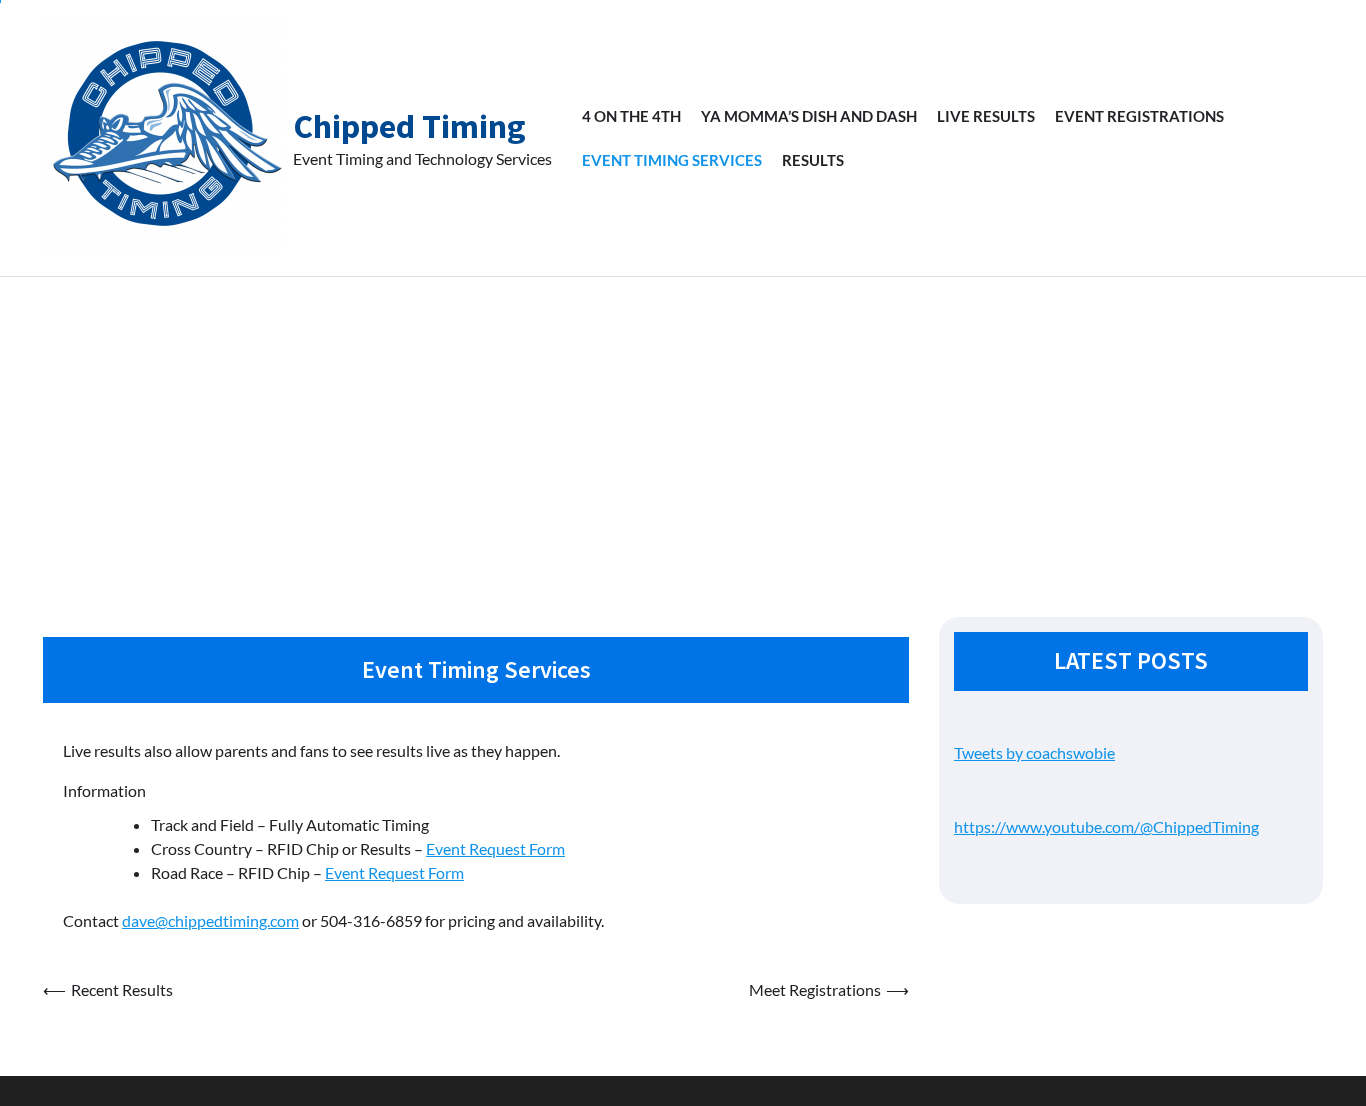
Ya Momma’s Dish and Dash (809, 116)
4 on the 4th (631, 116)
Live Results (986, 116)
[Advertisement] (683, 427)
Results (813, 160)
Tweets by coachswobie (1034, 752)
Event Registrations (1139, 116)
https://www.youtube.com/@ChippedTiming (1106, 826)
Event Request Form (495, 848)
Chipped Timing (409, 126)
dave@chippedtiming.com (210, 920)
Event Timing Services (672, 160)
